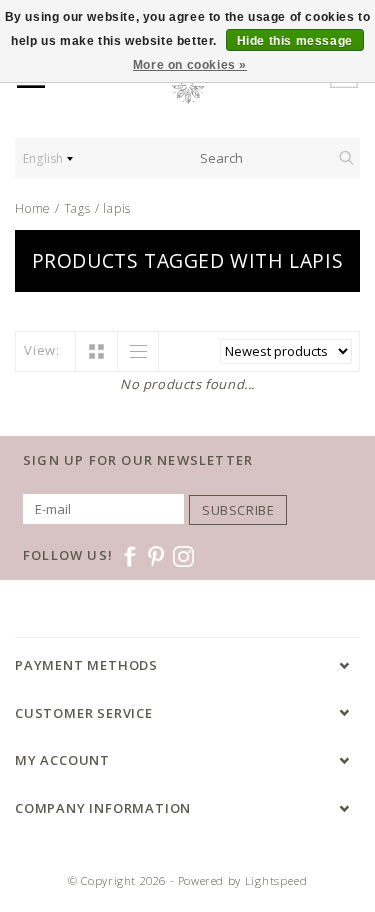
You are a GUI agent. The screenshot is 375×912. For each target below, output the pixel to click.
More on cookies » (190, 65)
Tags (77, 208)
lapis (117, 208)
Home (33, 208)
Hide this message (295, 41)
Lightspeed (276, 880)
